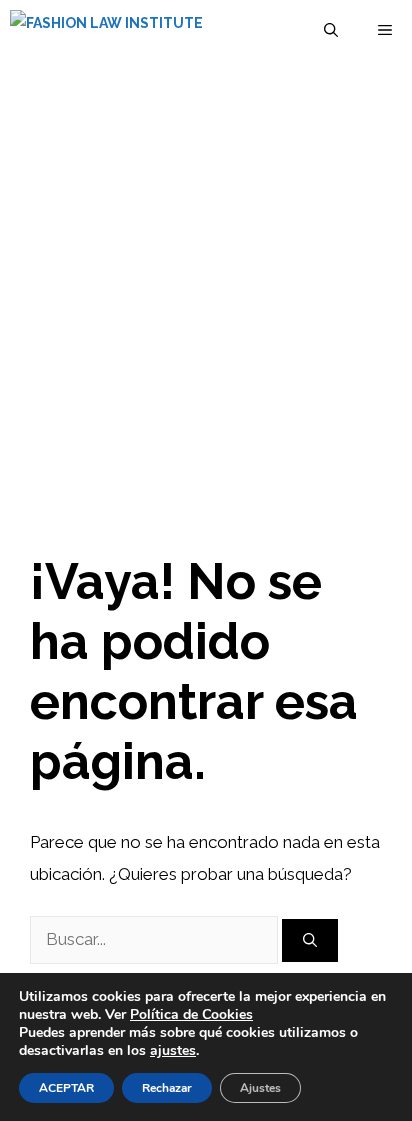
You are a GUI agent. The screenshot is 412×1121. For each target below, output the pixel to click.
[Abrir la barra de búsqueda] (331, 30)
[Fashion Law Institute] (106, 30)
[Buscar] (310, 940)
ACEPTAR (66, 1088)
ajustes (173, 1051)
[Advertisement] (206, 276)
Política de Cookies (191, 1014)
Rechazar (167, 1088)
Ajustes (260, 1088)
